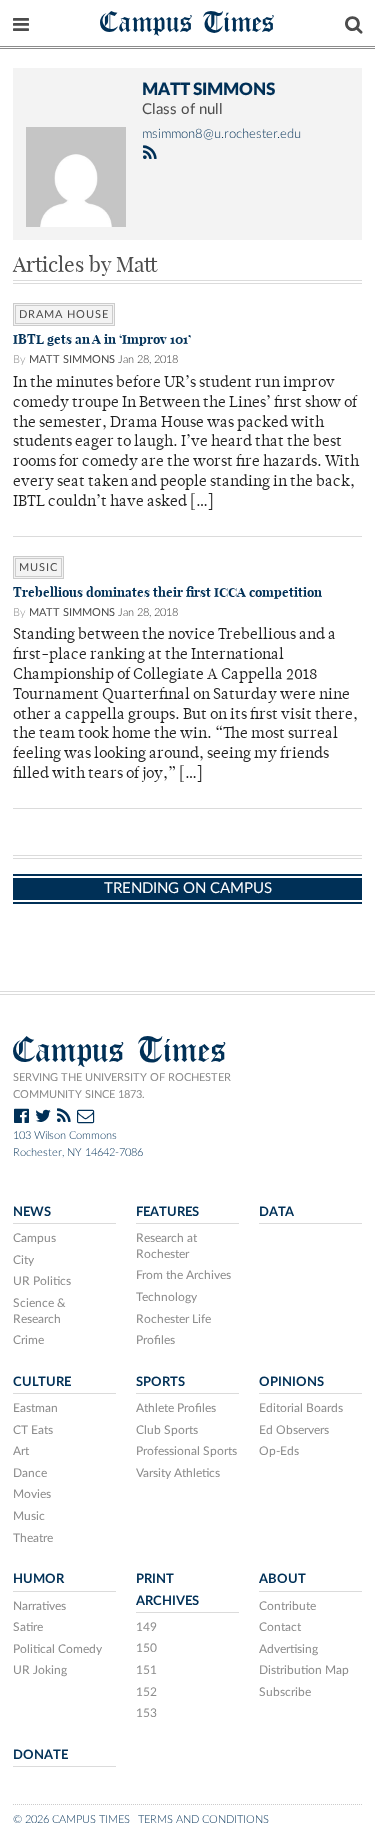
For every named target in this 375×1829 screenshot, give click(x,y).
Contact (280, 1627)
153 (146, 1713)
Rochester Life (173, 1319)
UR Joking (40, 1670)
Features (167, 1212)
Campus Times (187, 21)
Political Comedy (57, 1649)
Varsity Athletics (178, 1473)
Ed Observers (294, 1430)
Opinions (291, 1382)
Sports (160, 1382)
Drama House (64, 314)
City (23, 1260)
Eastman (35, 1408)
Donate (40, 1755)
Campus (34, 1238)
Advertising (288, 1649)
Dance (30, 1473)
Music (38, 567)
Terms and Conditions (203, 1819)
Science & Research (39, 1311)
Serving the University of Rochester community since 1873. (122, 1086)
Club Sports (167, 1430)
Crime (28, 1340)
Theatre (33, 1538)
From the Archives (183, 1275)
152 (146, 1692)
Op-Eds (279, 1451)
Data (276, 1212)
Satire (28, 1627)
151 (146, 1670)
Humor (38, 1579)
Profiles (155, 1340)
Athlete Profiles (176, 1408)
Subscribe (285, 1692)
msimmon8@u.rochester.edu (221, 134)
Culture (42, 1382)
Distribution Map (304, 1670)
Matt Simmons (72, 359)
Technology (166, 1297)
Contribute (287, 1606)
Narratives (39, 1606)
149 (146, 1627)
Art (21, 1451)
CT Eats (33, 1430)
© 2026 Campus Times (71, 1819)
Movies (32, 1494)
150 (146, 1648)
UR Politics (42, 1281)
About (282, 1579)
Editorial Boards (301, 1408)
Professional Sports (186, 1451)
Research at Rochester (166, 1246)
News (32, 1212)
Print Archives (167, 1589)
